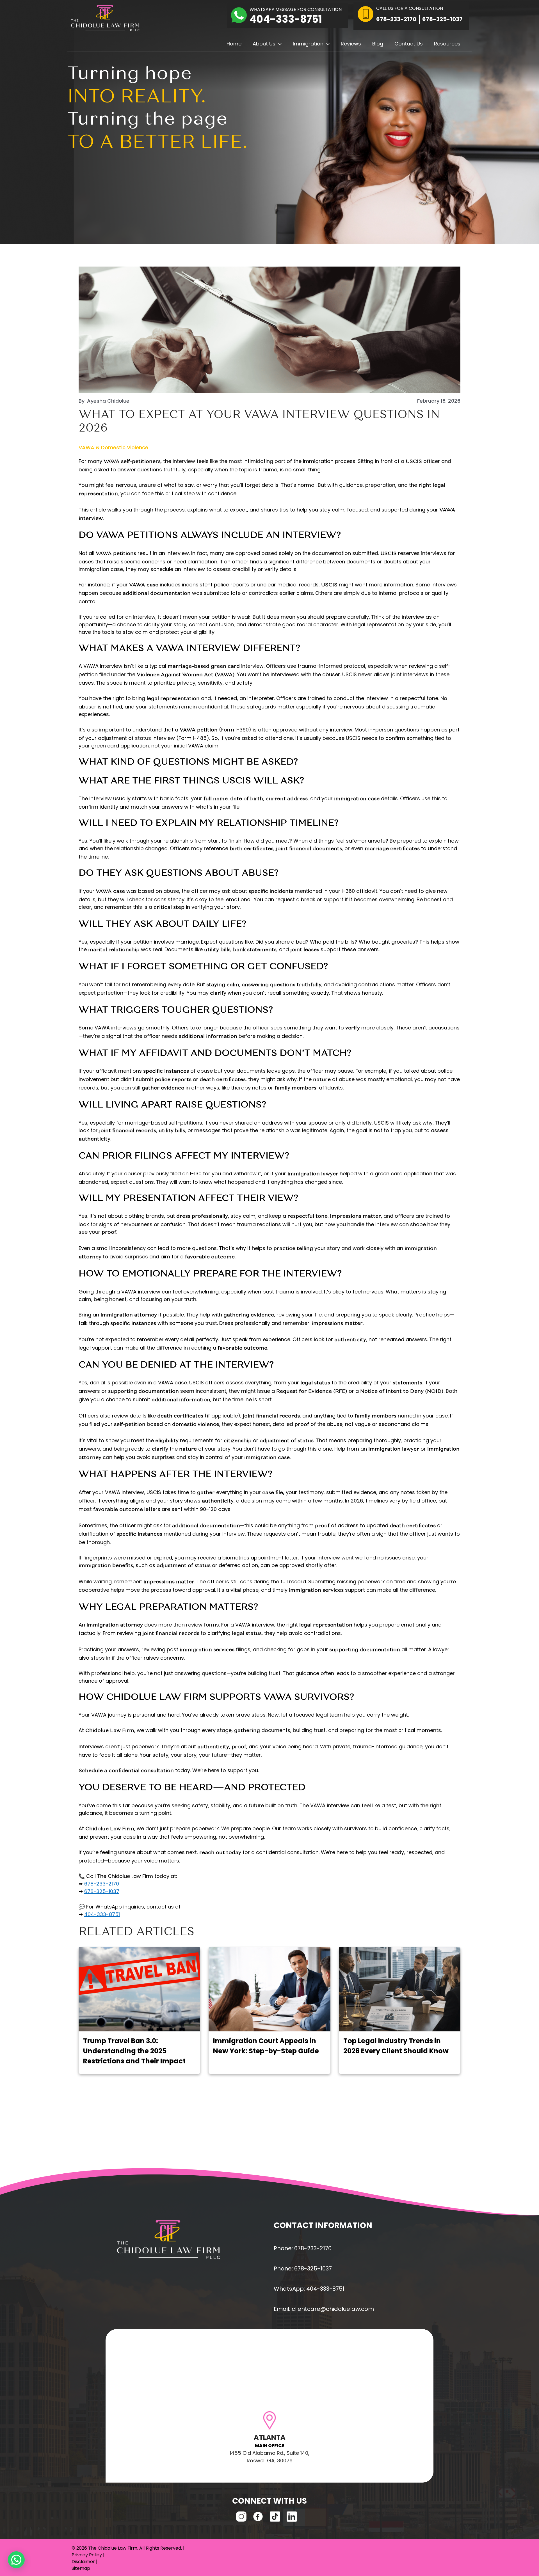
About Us (264, 44)
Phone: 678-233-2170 (303, 2248)
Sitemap (81, 2568)
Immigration (308, 44)
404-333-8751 (286, 19)
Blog (378, 44)
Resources (447, 44)
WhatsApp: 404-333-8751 (309, 2289)
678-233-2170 (396, 19)
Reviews (351, 44)
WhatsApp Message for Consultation (296, 9)
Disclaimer (83, 2562)
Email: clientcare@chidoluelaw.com (324, 2309)
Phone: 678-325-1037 (303, 2268)
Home (234, 44)
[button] (278, 44)
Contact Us (409, 44)
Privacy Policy (87, 2555)
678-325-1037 (442, 19)
